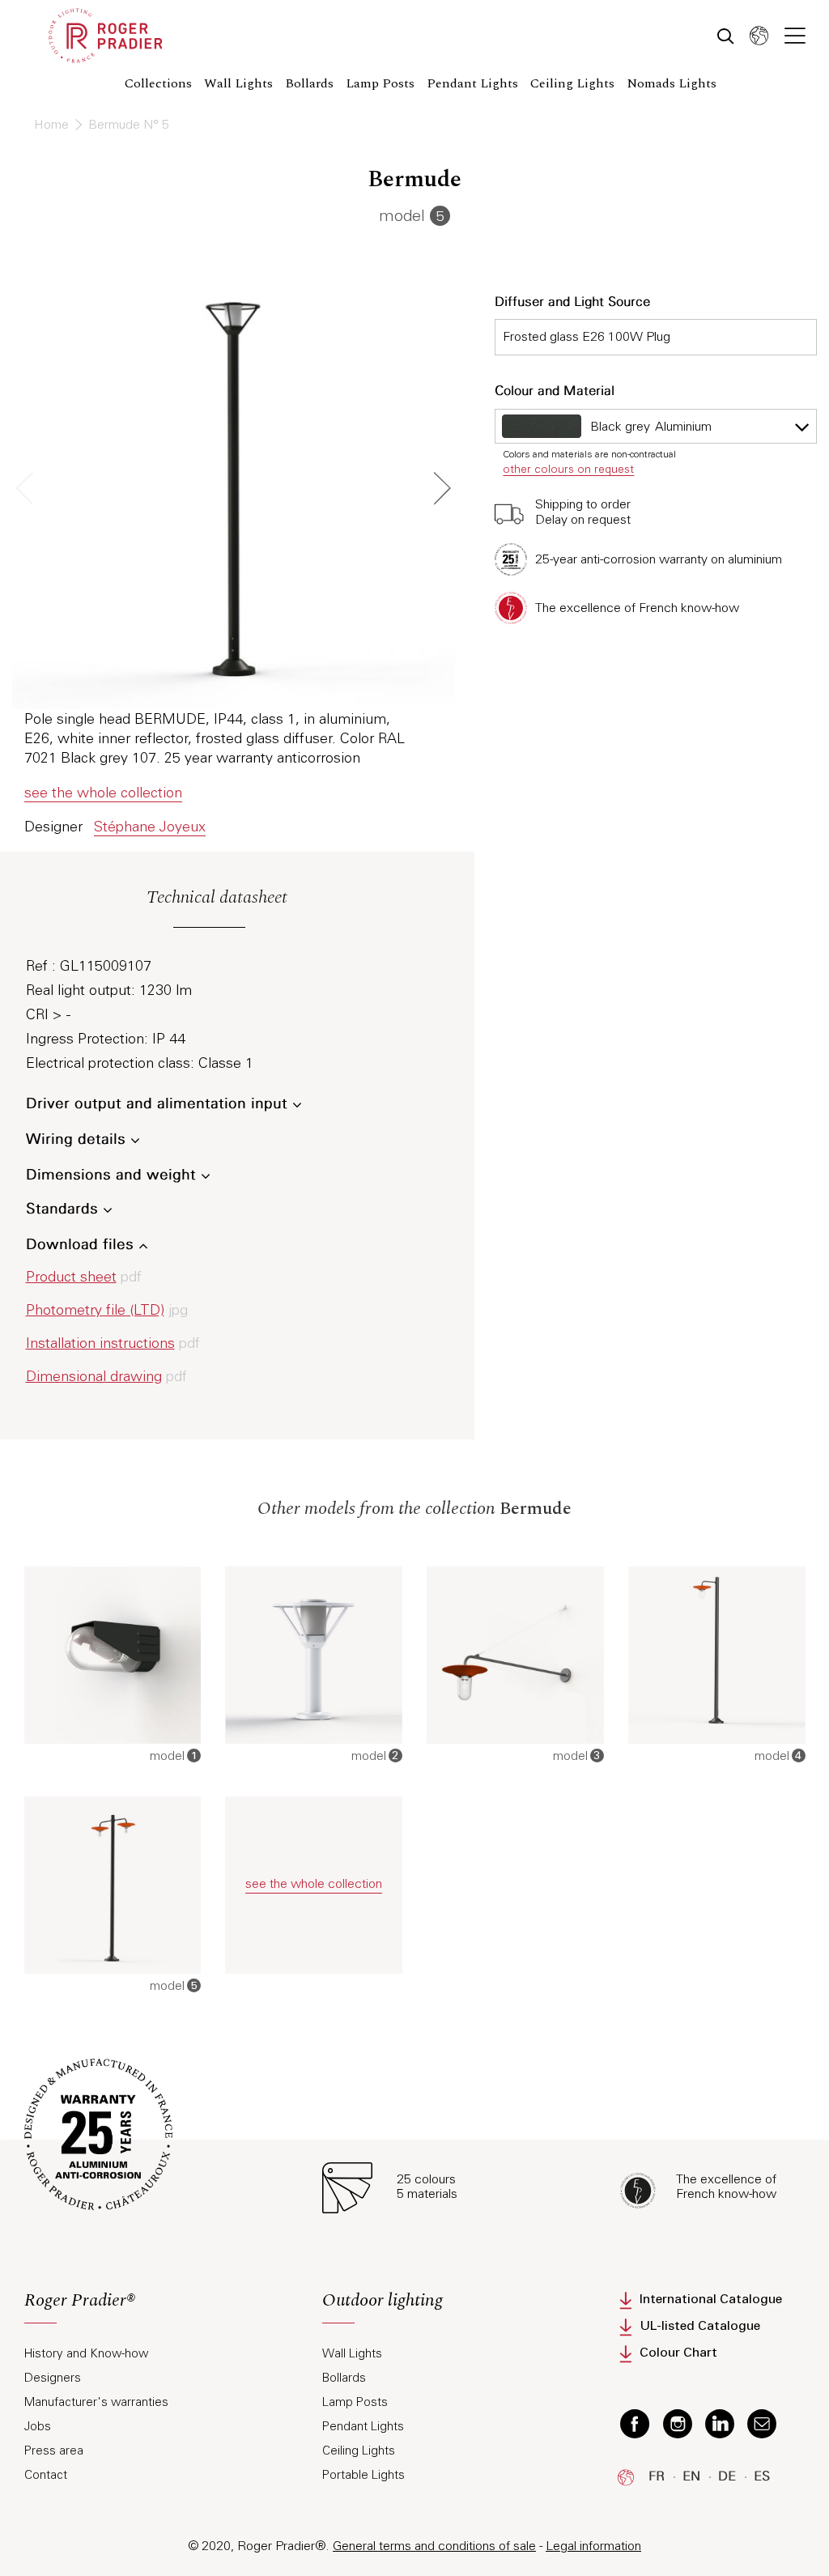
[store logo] (105, 36)
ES (762, 2477)
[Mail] (762, 2423)
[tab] (161, 2308)
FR (657, 2477)
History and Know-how (86, 2353)
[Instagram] (678, 2423)
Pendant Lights (363, 2426)
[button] (759, 35)
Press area (54, 2451)
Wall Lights (352, 2353)
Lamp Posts (355, 2402)
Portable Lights (363, 2475)
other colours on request (568, 469)
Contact (46, 2475)
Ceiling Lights (359, 2451)
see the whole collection (103, 793)
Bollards (344, 2378)
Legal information (593, 2546)
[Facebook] (635, 2423)
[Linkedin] (720, 2423)
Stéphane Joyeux (150, 827)
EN (691, 2477)
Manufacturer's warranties (96, 2402)
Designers (53, 2378)
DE (727, 2477)
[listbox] (656, 426)
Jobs (38, 2426)
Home (53, 124)
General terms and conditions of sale (434, 2546)
